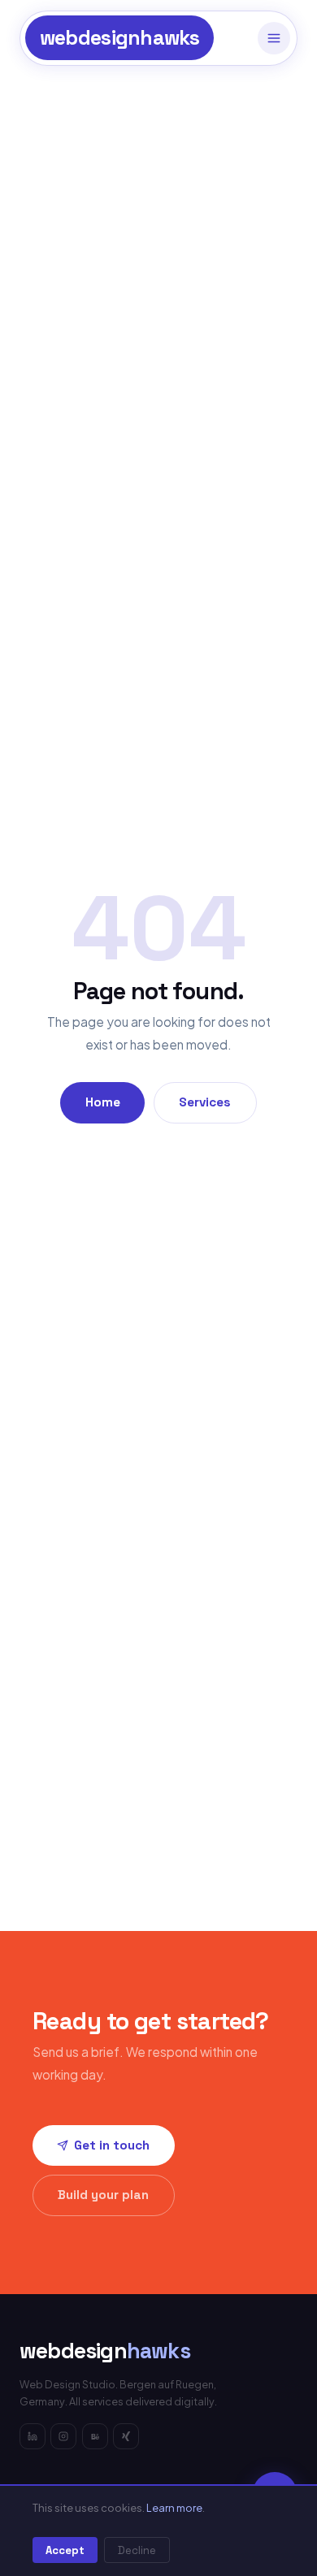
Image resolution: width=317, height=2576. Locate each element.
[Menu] (274, 38)
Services (205, 1102)
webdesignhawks (120, 38)
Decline (137, 2550)
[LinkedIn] (33, 2436)
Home (103, 1102)
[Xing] (126, 2436)
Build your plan (103, 2195)
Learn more (174, 2508)
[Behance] (95, 2436)
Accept (65, 2550)
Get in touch (112, 2145)
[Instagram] (63, 2436)
